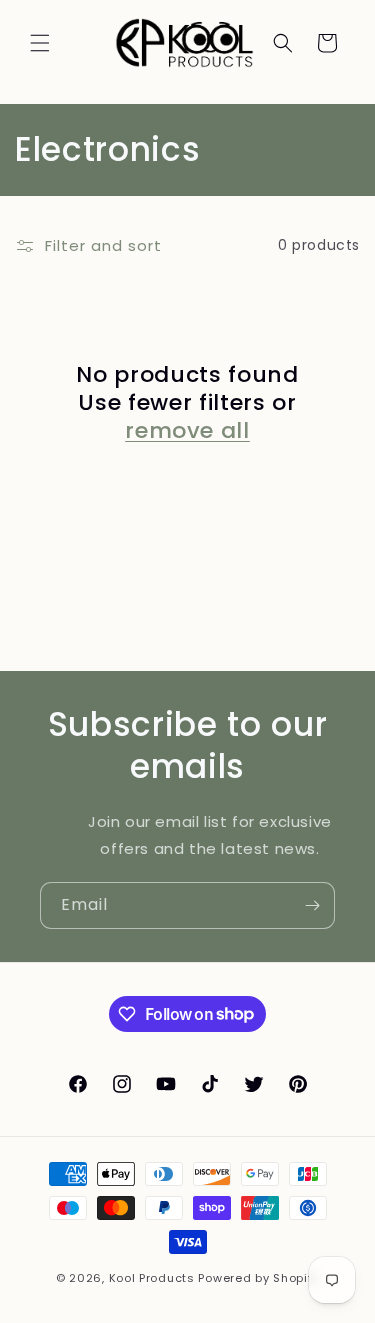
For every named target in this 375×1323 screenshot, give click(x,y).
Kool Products (152, 1278)
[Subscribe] (312, 905)
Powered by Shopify (258, 1278)
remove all (187, 431)
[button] (40, 43)
